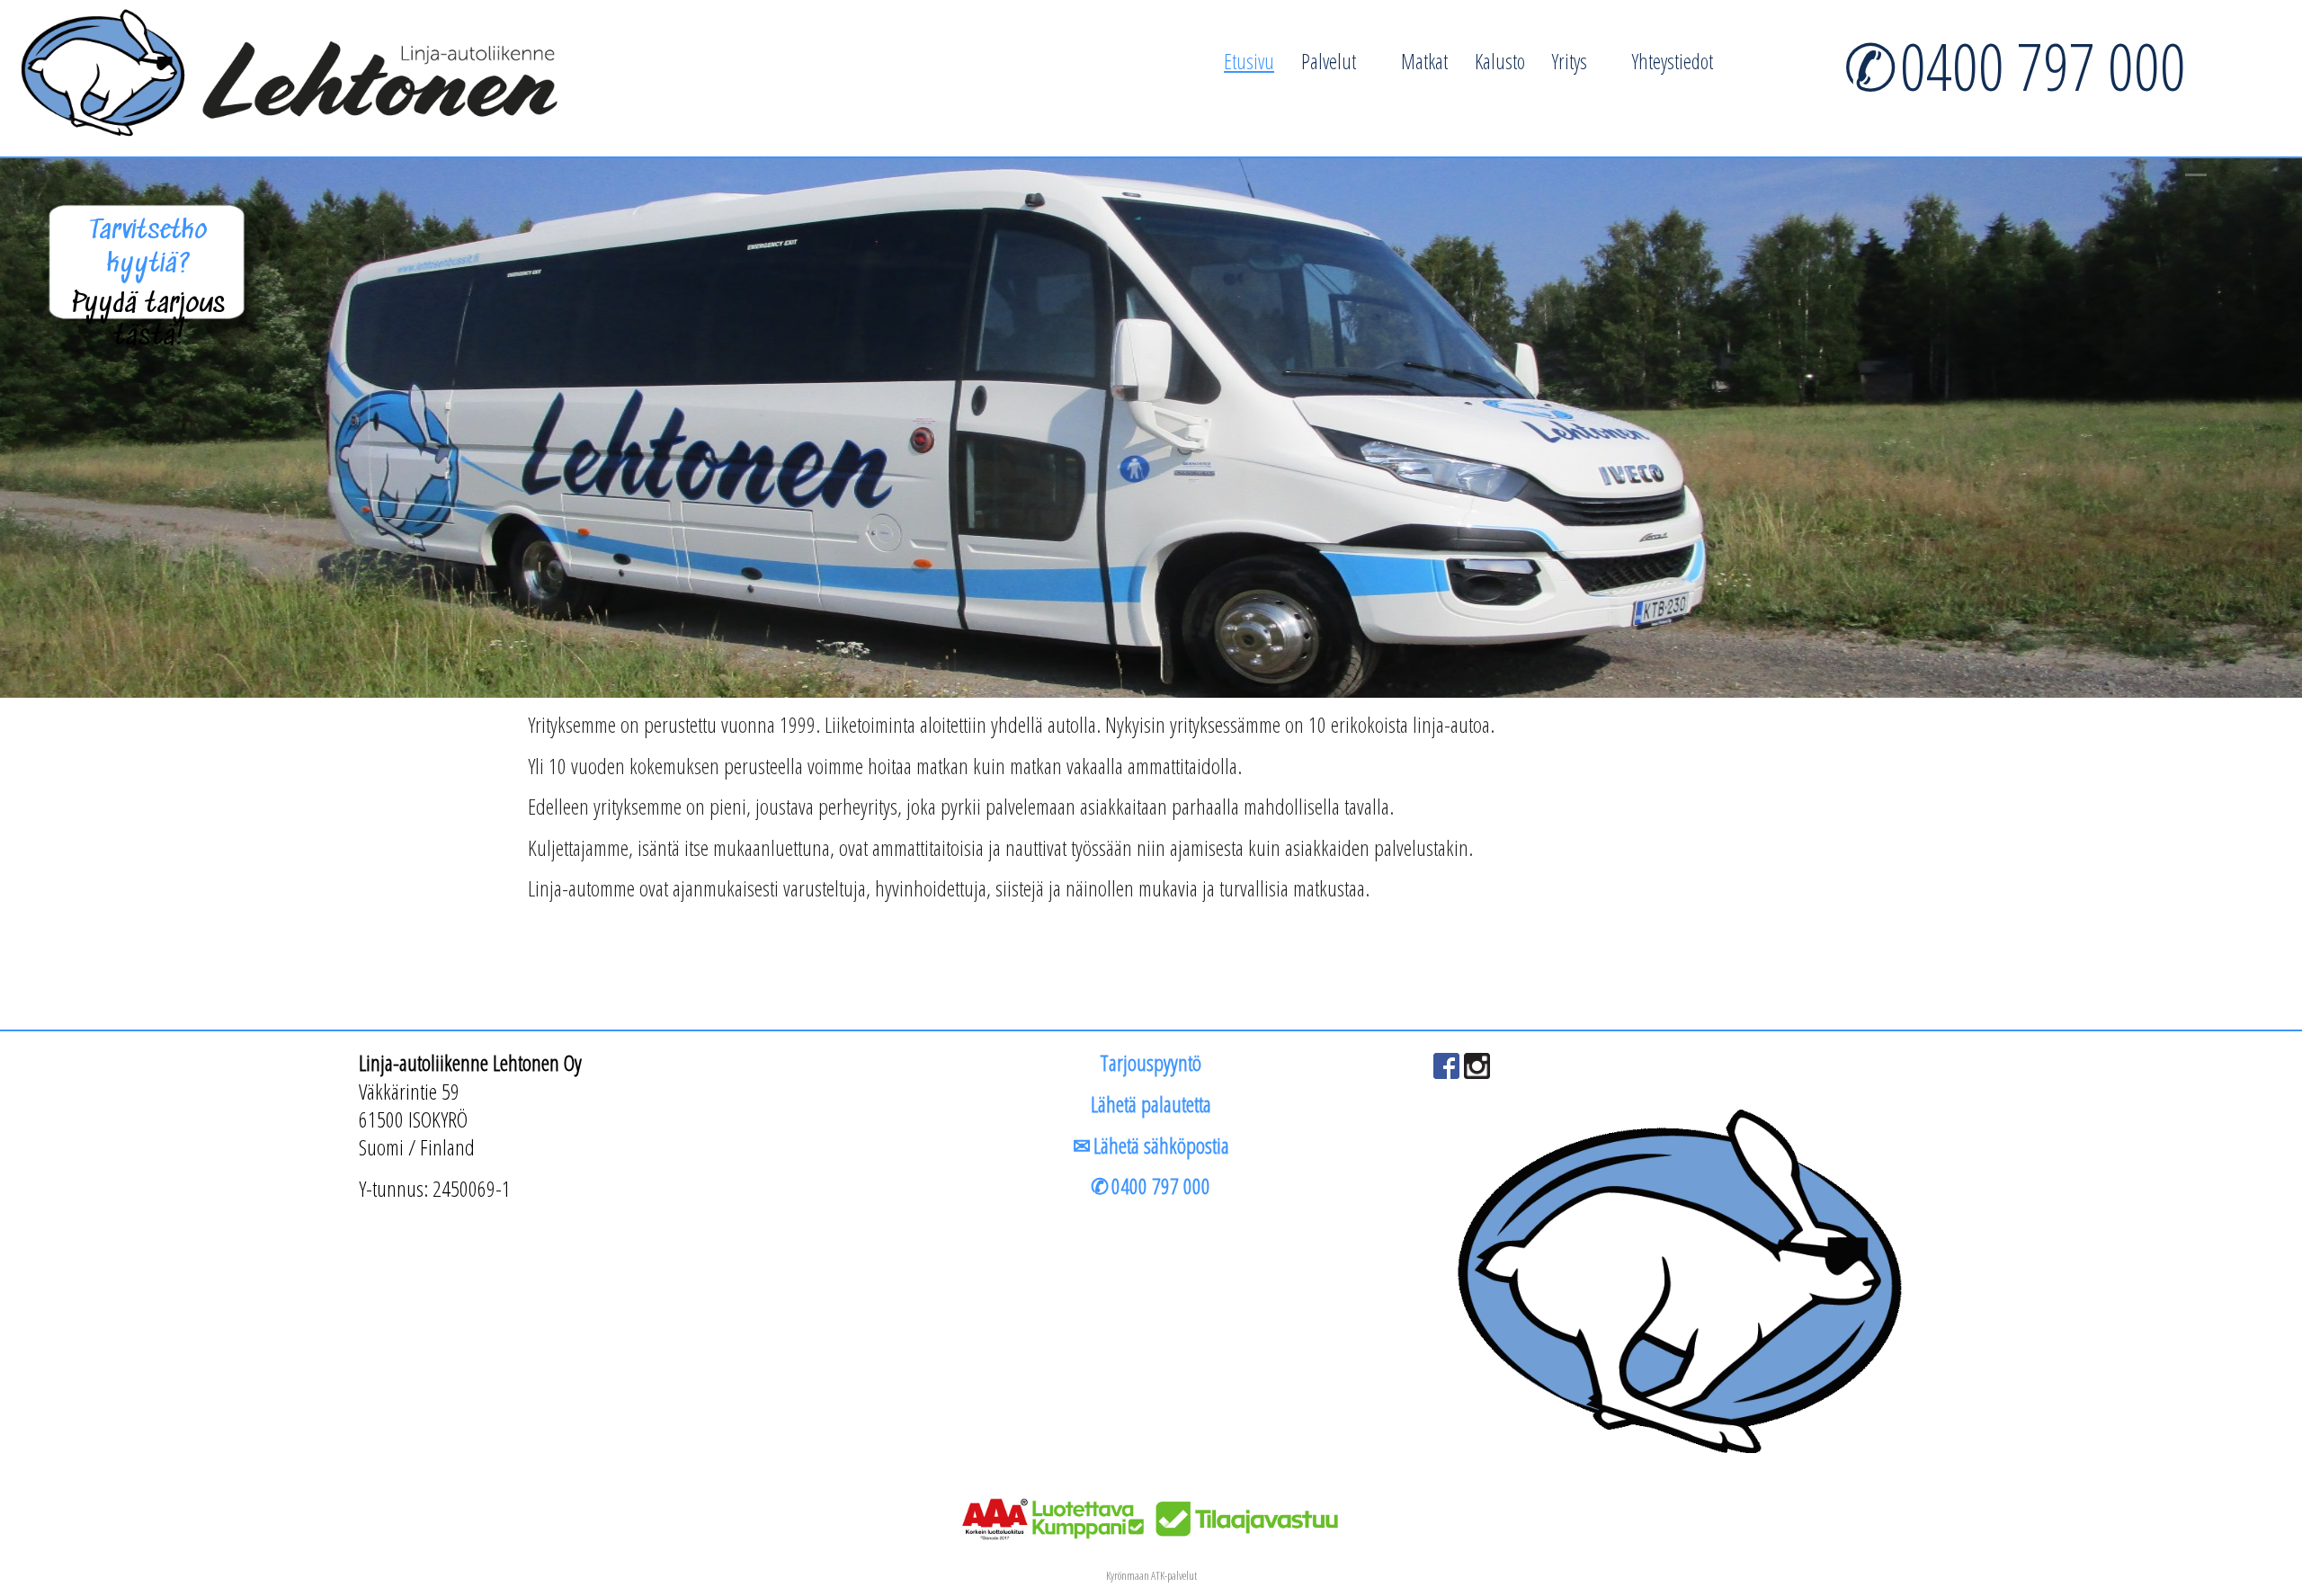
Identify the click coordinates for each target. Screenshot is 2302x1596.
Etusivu (1249, 61)
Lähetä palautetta (1151, 1104)
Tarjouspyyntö (1151, 1062)
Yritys (1570, 61)
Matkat (1424, 61)
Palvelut (1329, 61)
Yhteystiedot (1673, 61)
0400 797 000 (2043, 66)
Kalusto (1500, 61)
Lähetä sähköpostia (1161, 1145)
